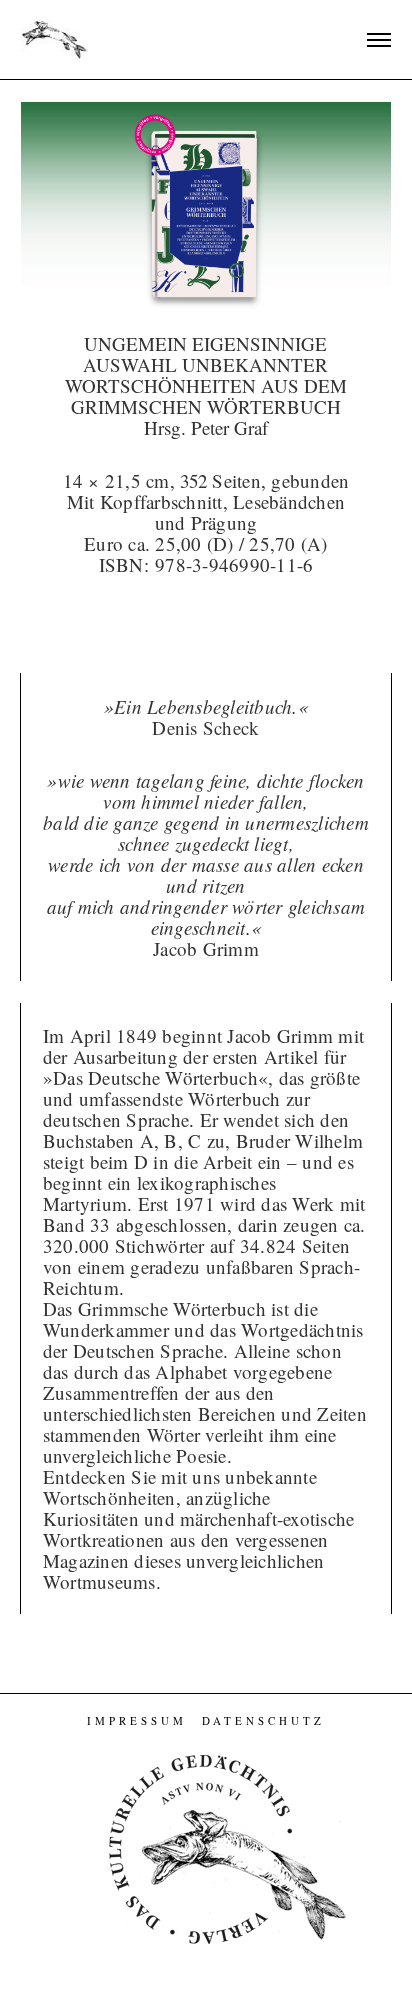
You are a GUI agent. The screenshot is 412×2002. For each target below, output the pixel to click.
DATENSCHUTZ (263, 1720)
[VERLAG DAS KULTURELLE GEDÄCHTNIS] (54, 37)
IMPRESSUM (137, 1720)
